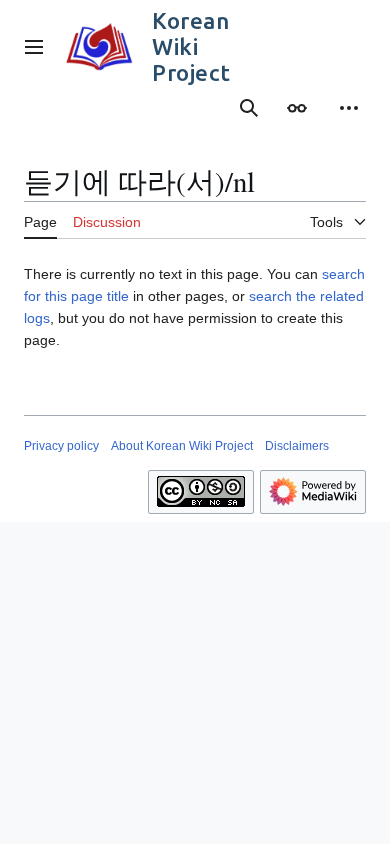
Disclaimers (297, 446)
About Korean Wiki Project (182, 446)
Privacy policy (61, 446)
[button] (34, 47)
